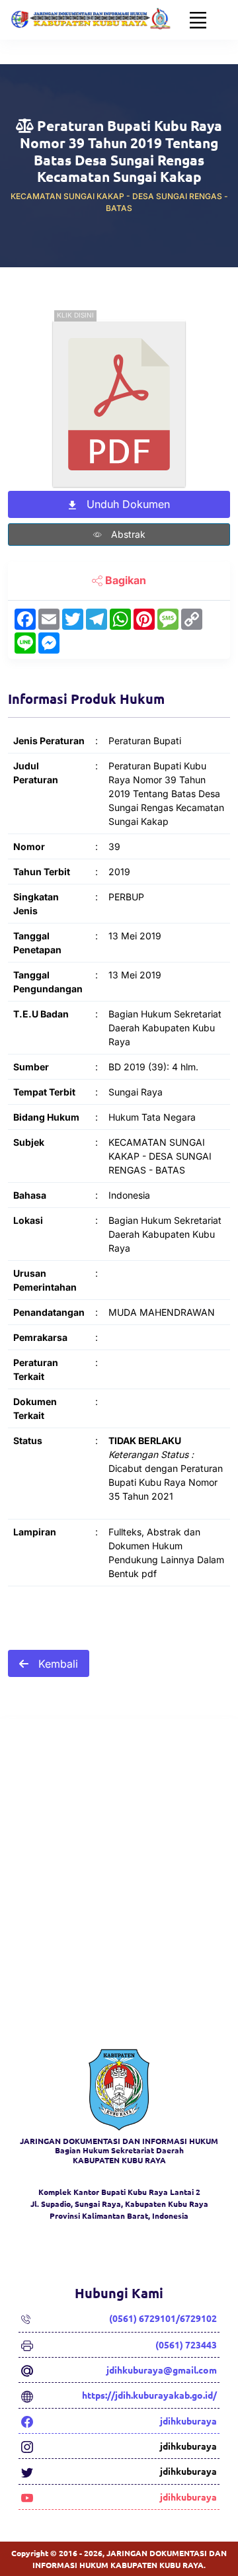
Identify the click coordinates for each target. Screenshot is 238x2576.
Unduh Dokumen (127, 504)
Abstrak (127, 534)
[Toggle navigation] (198, 20)
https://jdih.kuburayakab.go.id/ (149, 2395)
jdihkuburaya (188, 2421)
